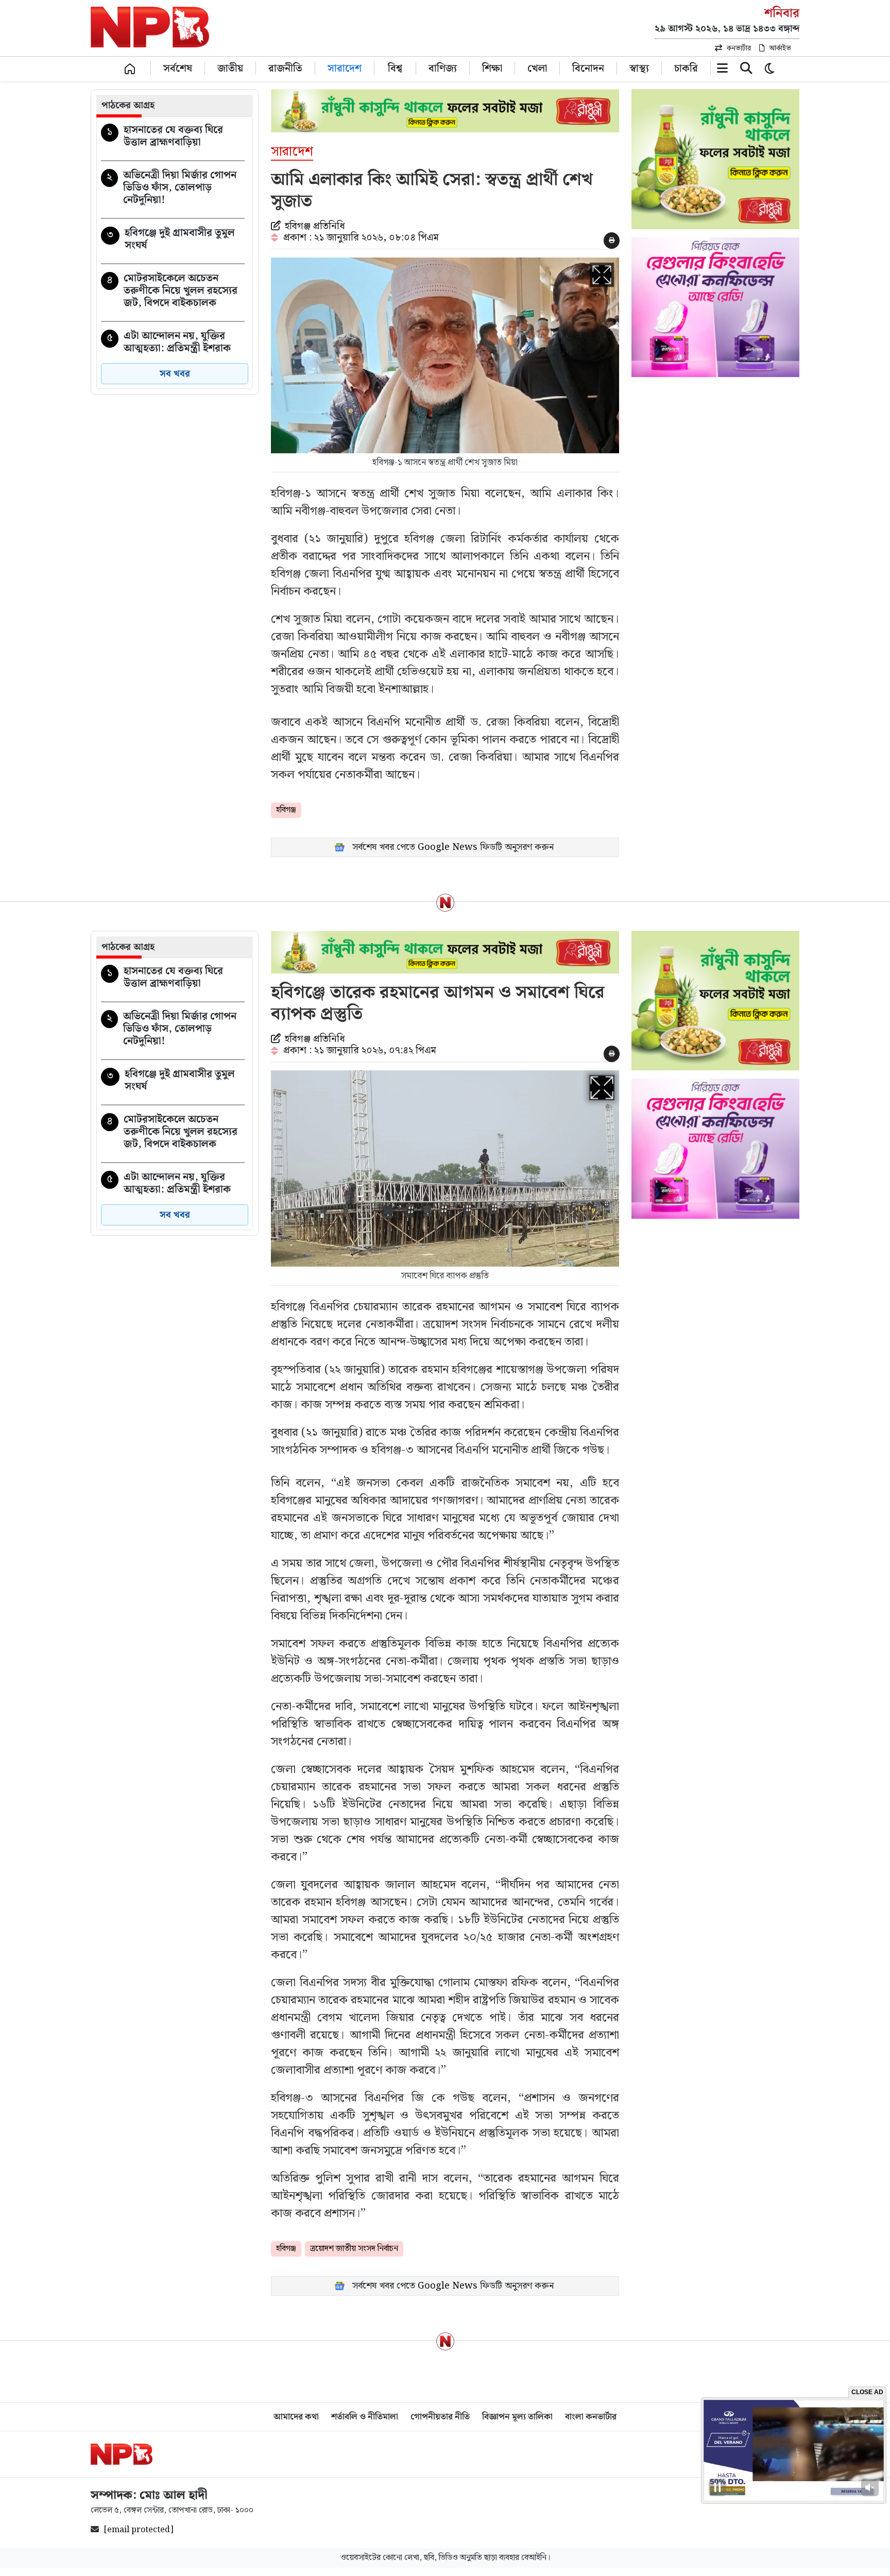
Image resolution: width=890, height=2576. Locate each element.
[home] (130, 68)
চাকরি (686, 68)
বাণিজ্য (443, 68)
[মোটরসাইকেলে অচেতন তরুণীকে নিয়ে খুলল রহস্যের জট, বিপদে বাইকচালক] (173, 293)
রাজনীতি (285, 68)
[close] (746, 70)
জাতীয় (230, 68)
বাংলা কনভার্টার (591, 2417)
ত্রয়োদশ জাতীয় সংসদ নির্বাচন (354, 2249)
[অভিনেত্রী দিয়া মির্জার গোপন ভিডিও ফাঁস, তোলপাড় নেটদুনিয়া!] (173, 190)
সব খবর (175, 374)
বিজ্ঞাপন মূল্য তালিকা (517, 2417)
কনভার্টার (739, 48)
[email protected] (139, 2530)
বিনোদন (588, 68)
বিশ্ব (395, 68)
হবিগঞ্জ (286, 810)
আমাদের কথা (296, 2417)
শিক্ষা (492, 68)
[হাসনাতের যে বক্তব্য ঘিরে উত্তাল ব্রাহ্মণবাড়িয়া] (173, 138)
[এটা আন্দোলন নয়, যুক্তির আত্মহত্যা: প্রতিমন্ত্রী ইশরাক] (173, 344)
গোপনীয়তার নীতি (440, 2417)
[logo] (122, 2454)
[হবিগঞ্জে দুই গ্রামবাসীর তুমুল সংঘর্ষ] (173, 241)
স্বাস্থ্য (639, 68)
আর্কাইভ (780, 48)
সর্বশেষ (178, 68)
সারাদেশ (345, 68)
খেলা (537, 68)
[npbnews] (150, 29)
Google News (448, 847)
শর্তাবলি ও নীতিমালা (365, 2417)
